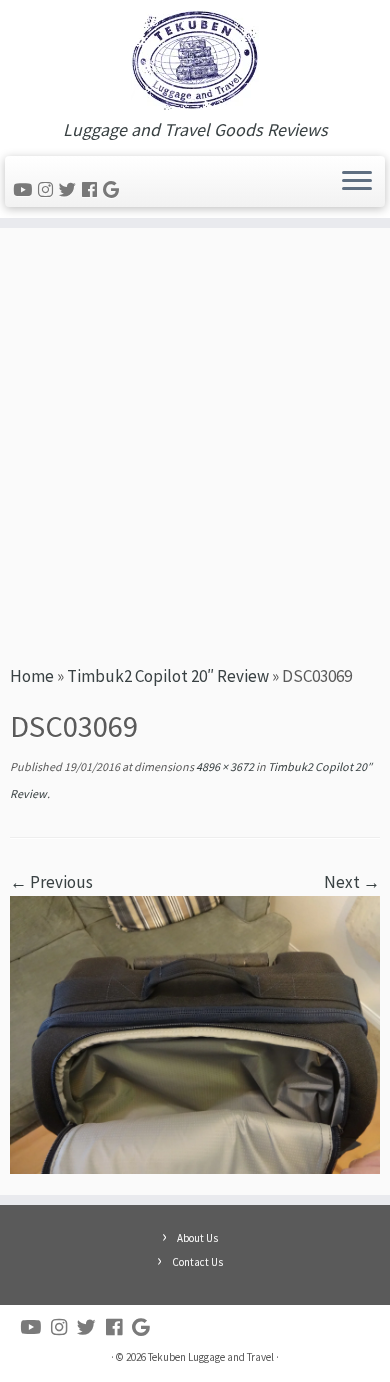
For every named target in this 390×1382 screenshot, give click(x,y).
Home (32, 676)
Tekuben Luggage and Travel (211, 1357)
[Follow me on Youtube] (25, 190)
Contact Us (197, 1262)
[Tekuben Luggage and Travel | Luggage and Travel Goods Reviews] (195, 60)
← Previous (51, 882)
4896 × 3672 (224, 766)
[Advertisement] (195, 443)
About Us (197, 1238)
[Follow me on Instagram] (48, 190)
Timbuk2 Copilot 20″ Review (168, 676)
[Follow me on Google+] (114, 190)
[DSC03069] (195, 1033)
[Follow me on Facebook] (92, 190)
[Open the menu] (357, 182)
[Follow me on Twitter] (70, 190)
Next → (352, 882)
